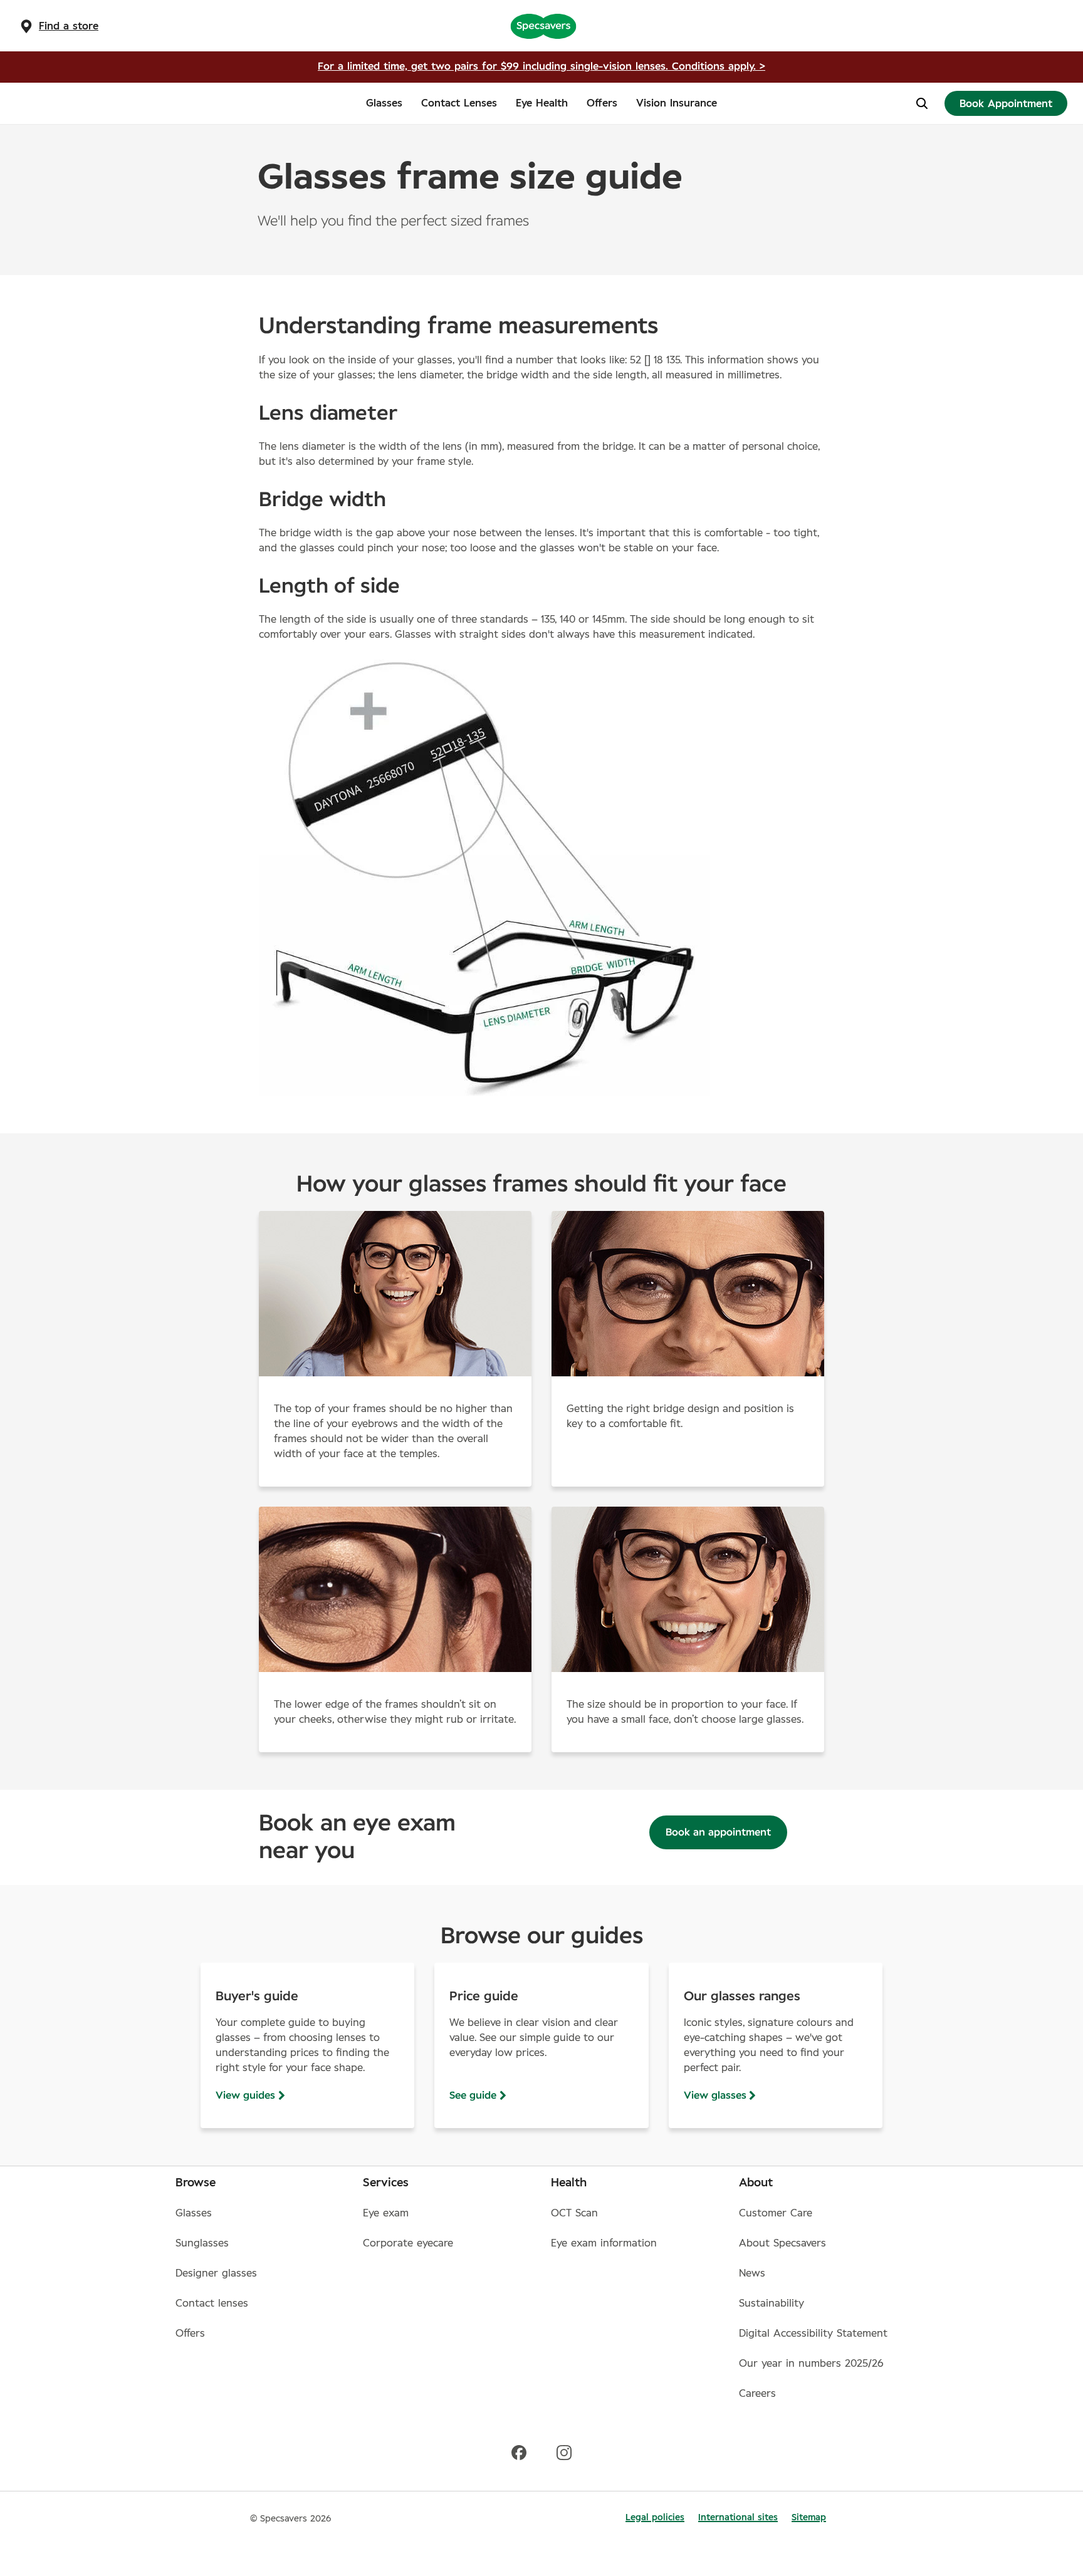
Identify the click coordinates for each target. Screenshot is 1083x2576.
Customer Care (776, 2213)
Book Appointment (1006, 104)
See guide (473, 2096)
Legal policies (655, 2518)
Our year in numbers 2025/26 (811, 2364)
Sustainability (772, 2303)
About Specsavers (782, 2243)
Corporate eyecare (408, 2243)
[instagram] (564, 2452)
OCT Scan (574, 2213)
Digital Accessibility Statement (813, 2334)
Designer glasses (216, 2273)
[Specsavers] (543, 26)
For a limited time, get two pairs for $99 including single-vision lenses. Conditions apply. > (541, 66)
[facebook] (519, 2452)
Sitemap (809, 2518)
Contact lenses (212, 2303)
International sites (738, 2518)
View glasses (715, 2096)
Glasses (194, 2213)
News (752, 2273)
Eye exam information (604, 2243)
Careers (757, 2394)
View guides (245, 2096)
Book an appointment (718, 1832)
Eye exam (386, 2213)
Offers (190, 2334)
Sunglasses (202, 2243)
